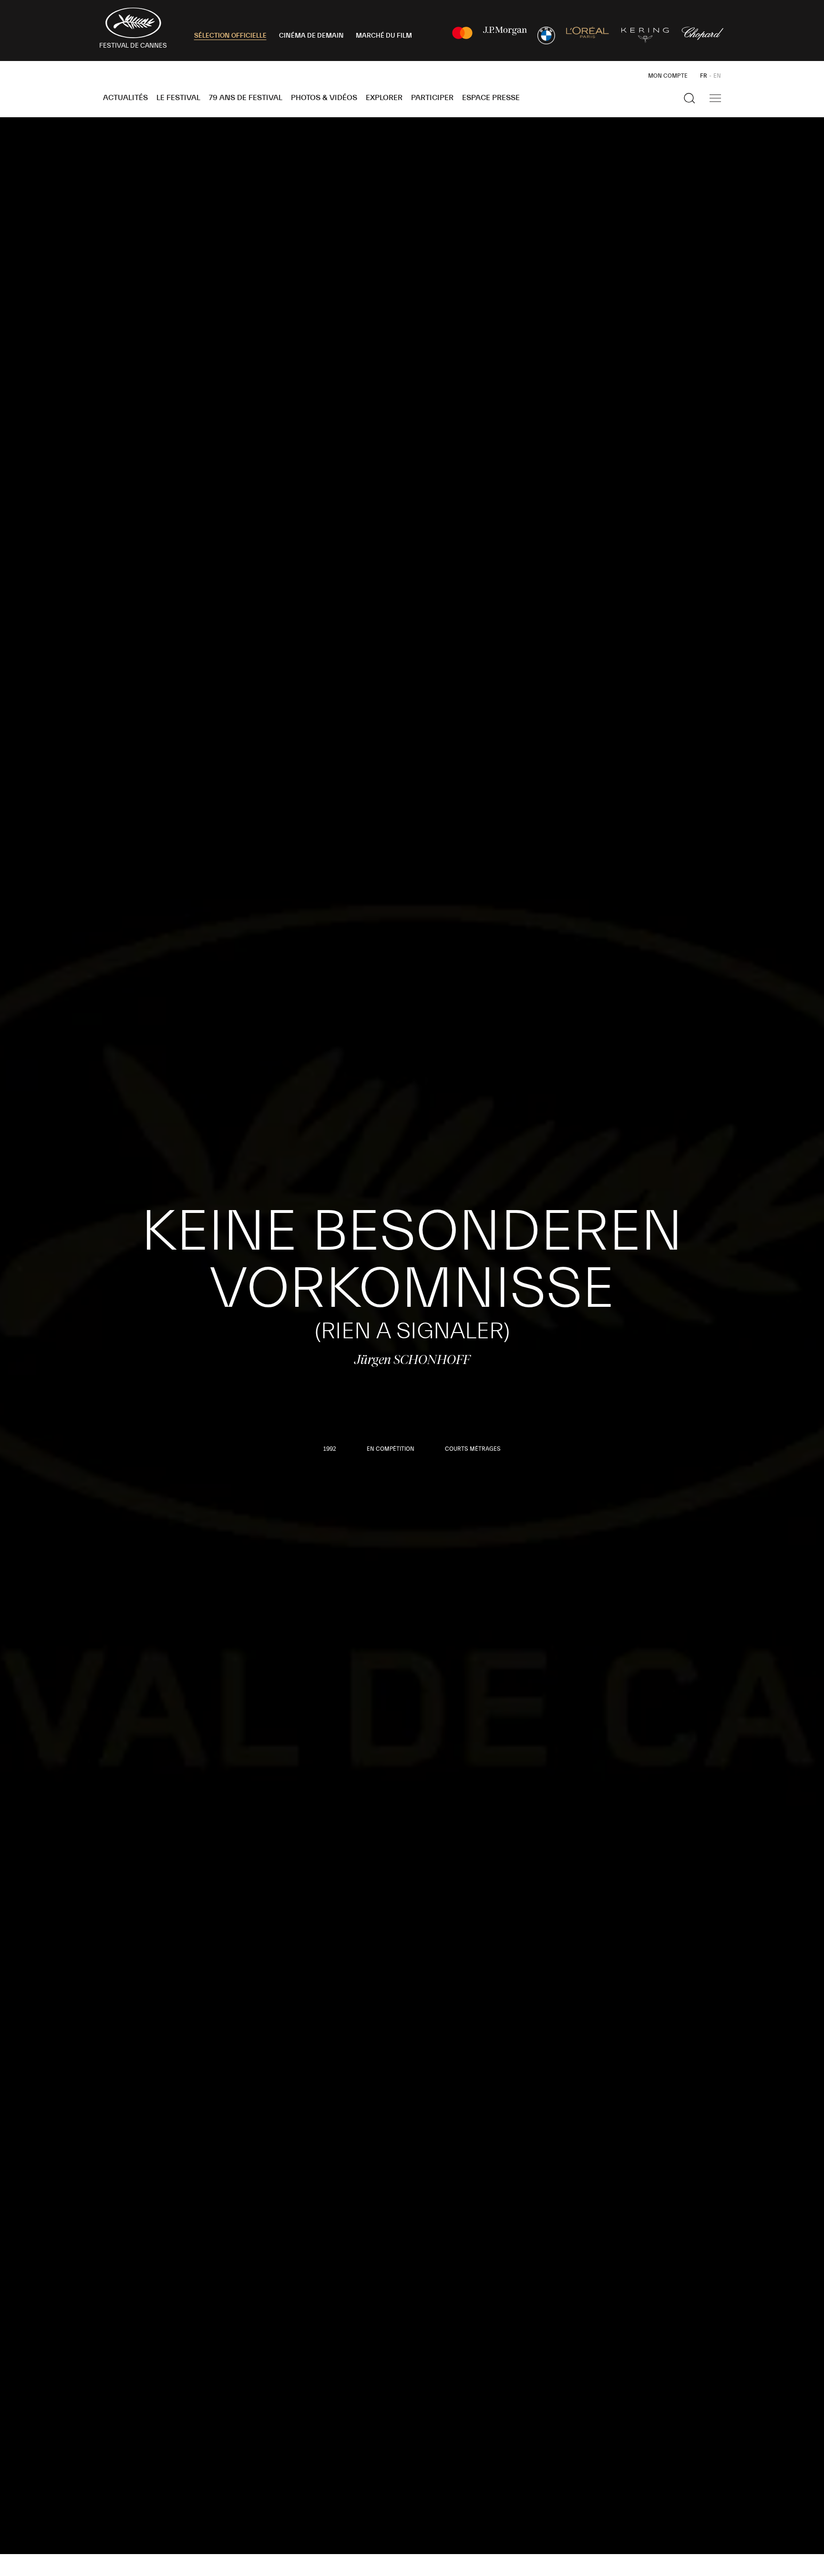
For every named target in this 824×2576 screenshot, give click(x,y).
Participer (432, 98)
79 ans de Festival (246, 98)
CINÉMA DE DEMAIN (311, 36)
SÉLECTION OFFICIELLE (230, 36)
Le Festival (178, 98)
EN (717, 76)
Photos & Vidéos (324, 98)
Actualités (125, 98)
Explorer (384, 98)
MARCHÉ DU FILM (384, 36)
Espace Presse (491, 98)
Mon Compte (668, 76)
